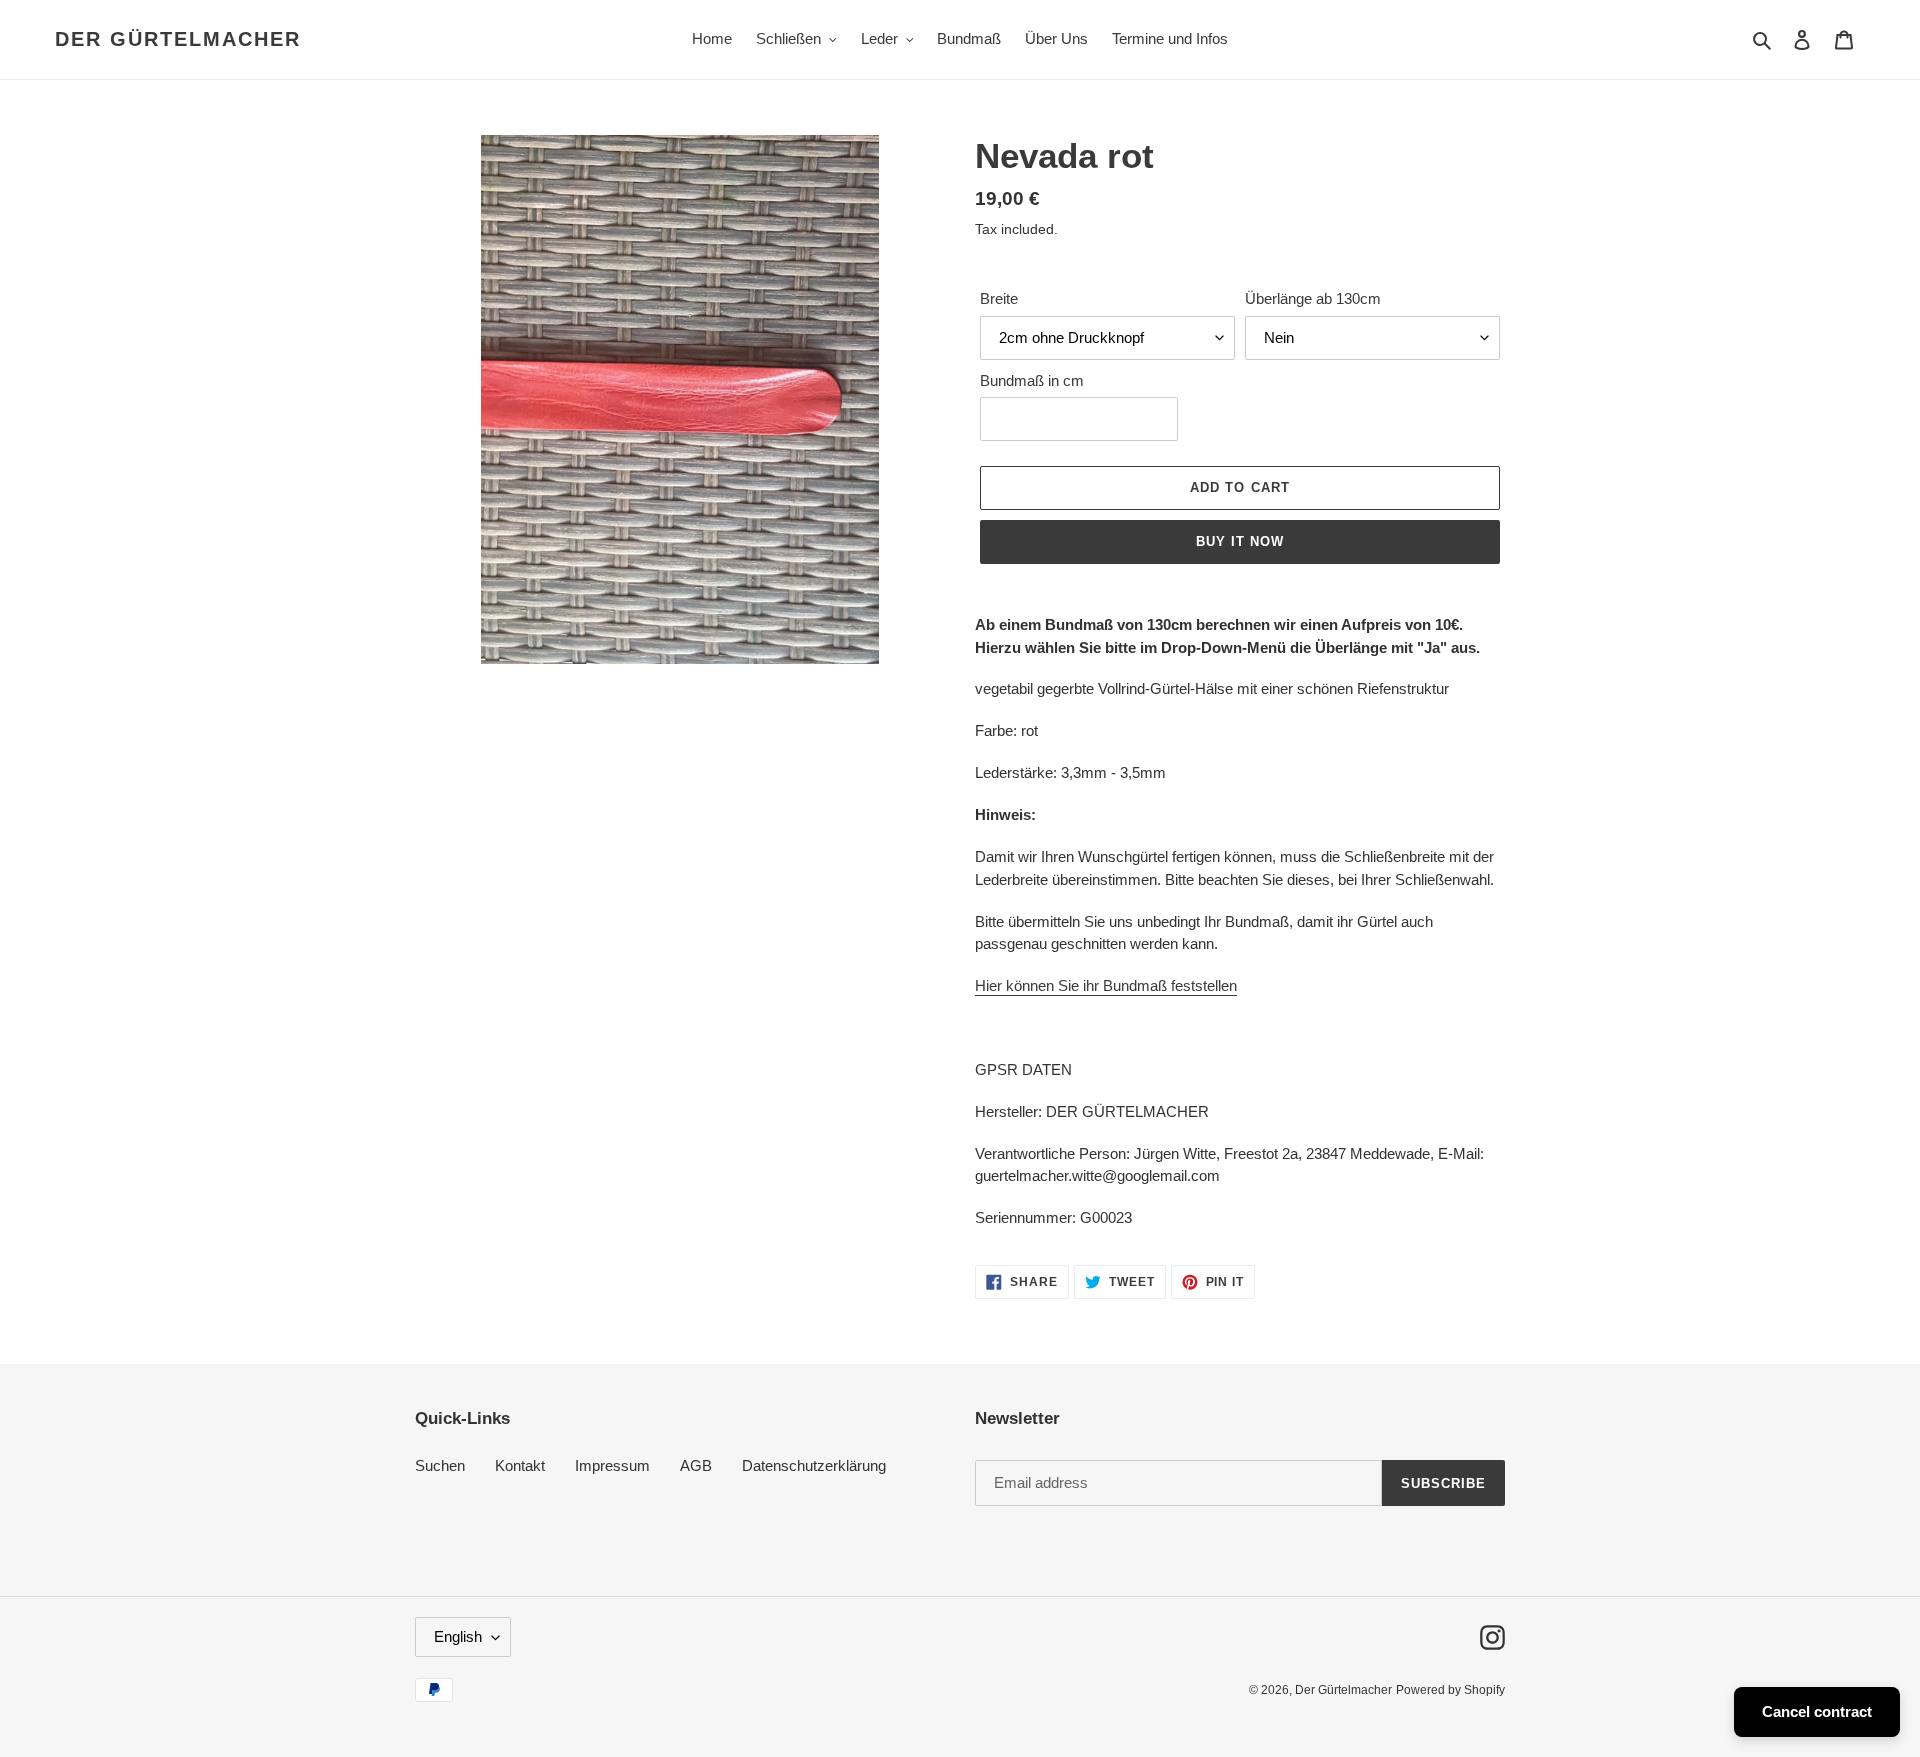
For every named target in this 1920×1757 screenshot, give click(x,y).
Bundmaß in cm (1032, 380)
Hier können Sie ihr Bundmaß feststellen (1106, 985)
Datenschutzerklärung (814, 1465)
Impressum (612, 1465)
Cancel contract (1817, 1711)
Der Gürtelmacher (178, 39)
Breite (999, 298)
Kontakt (520, 1465)
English (458, 1636)
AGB (696, 1465)
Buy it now (1240, 541)
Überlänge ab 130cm (1313, 298)
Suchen (440, 1465)
